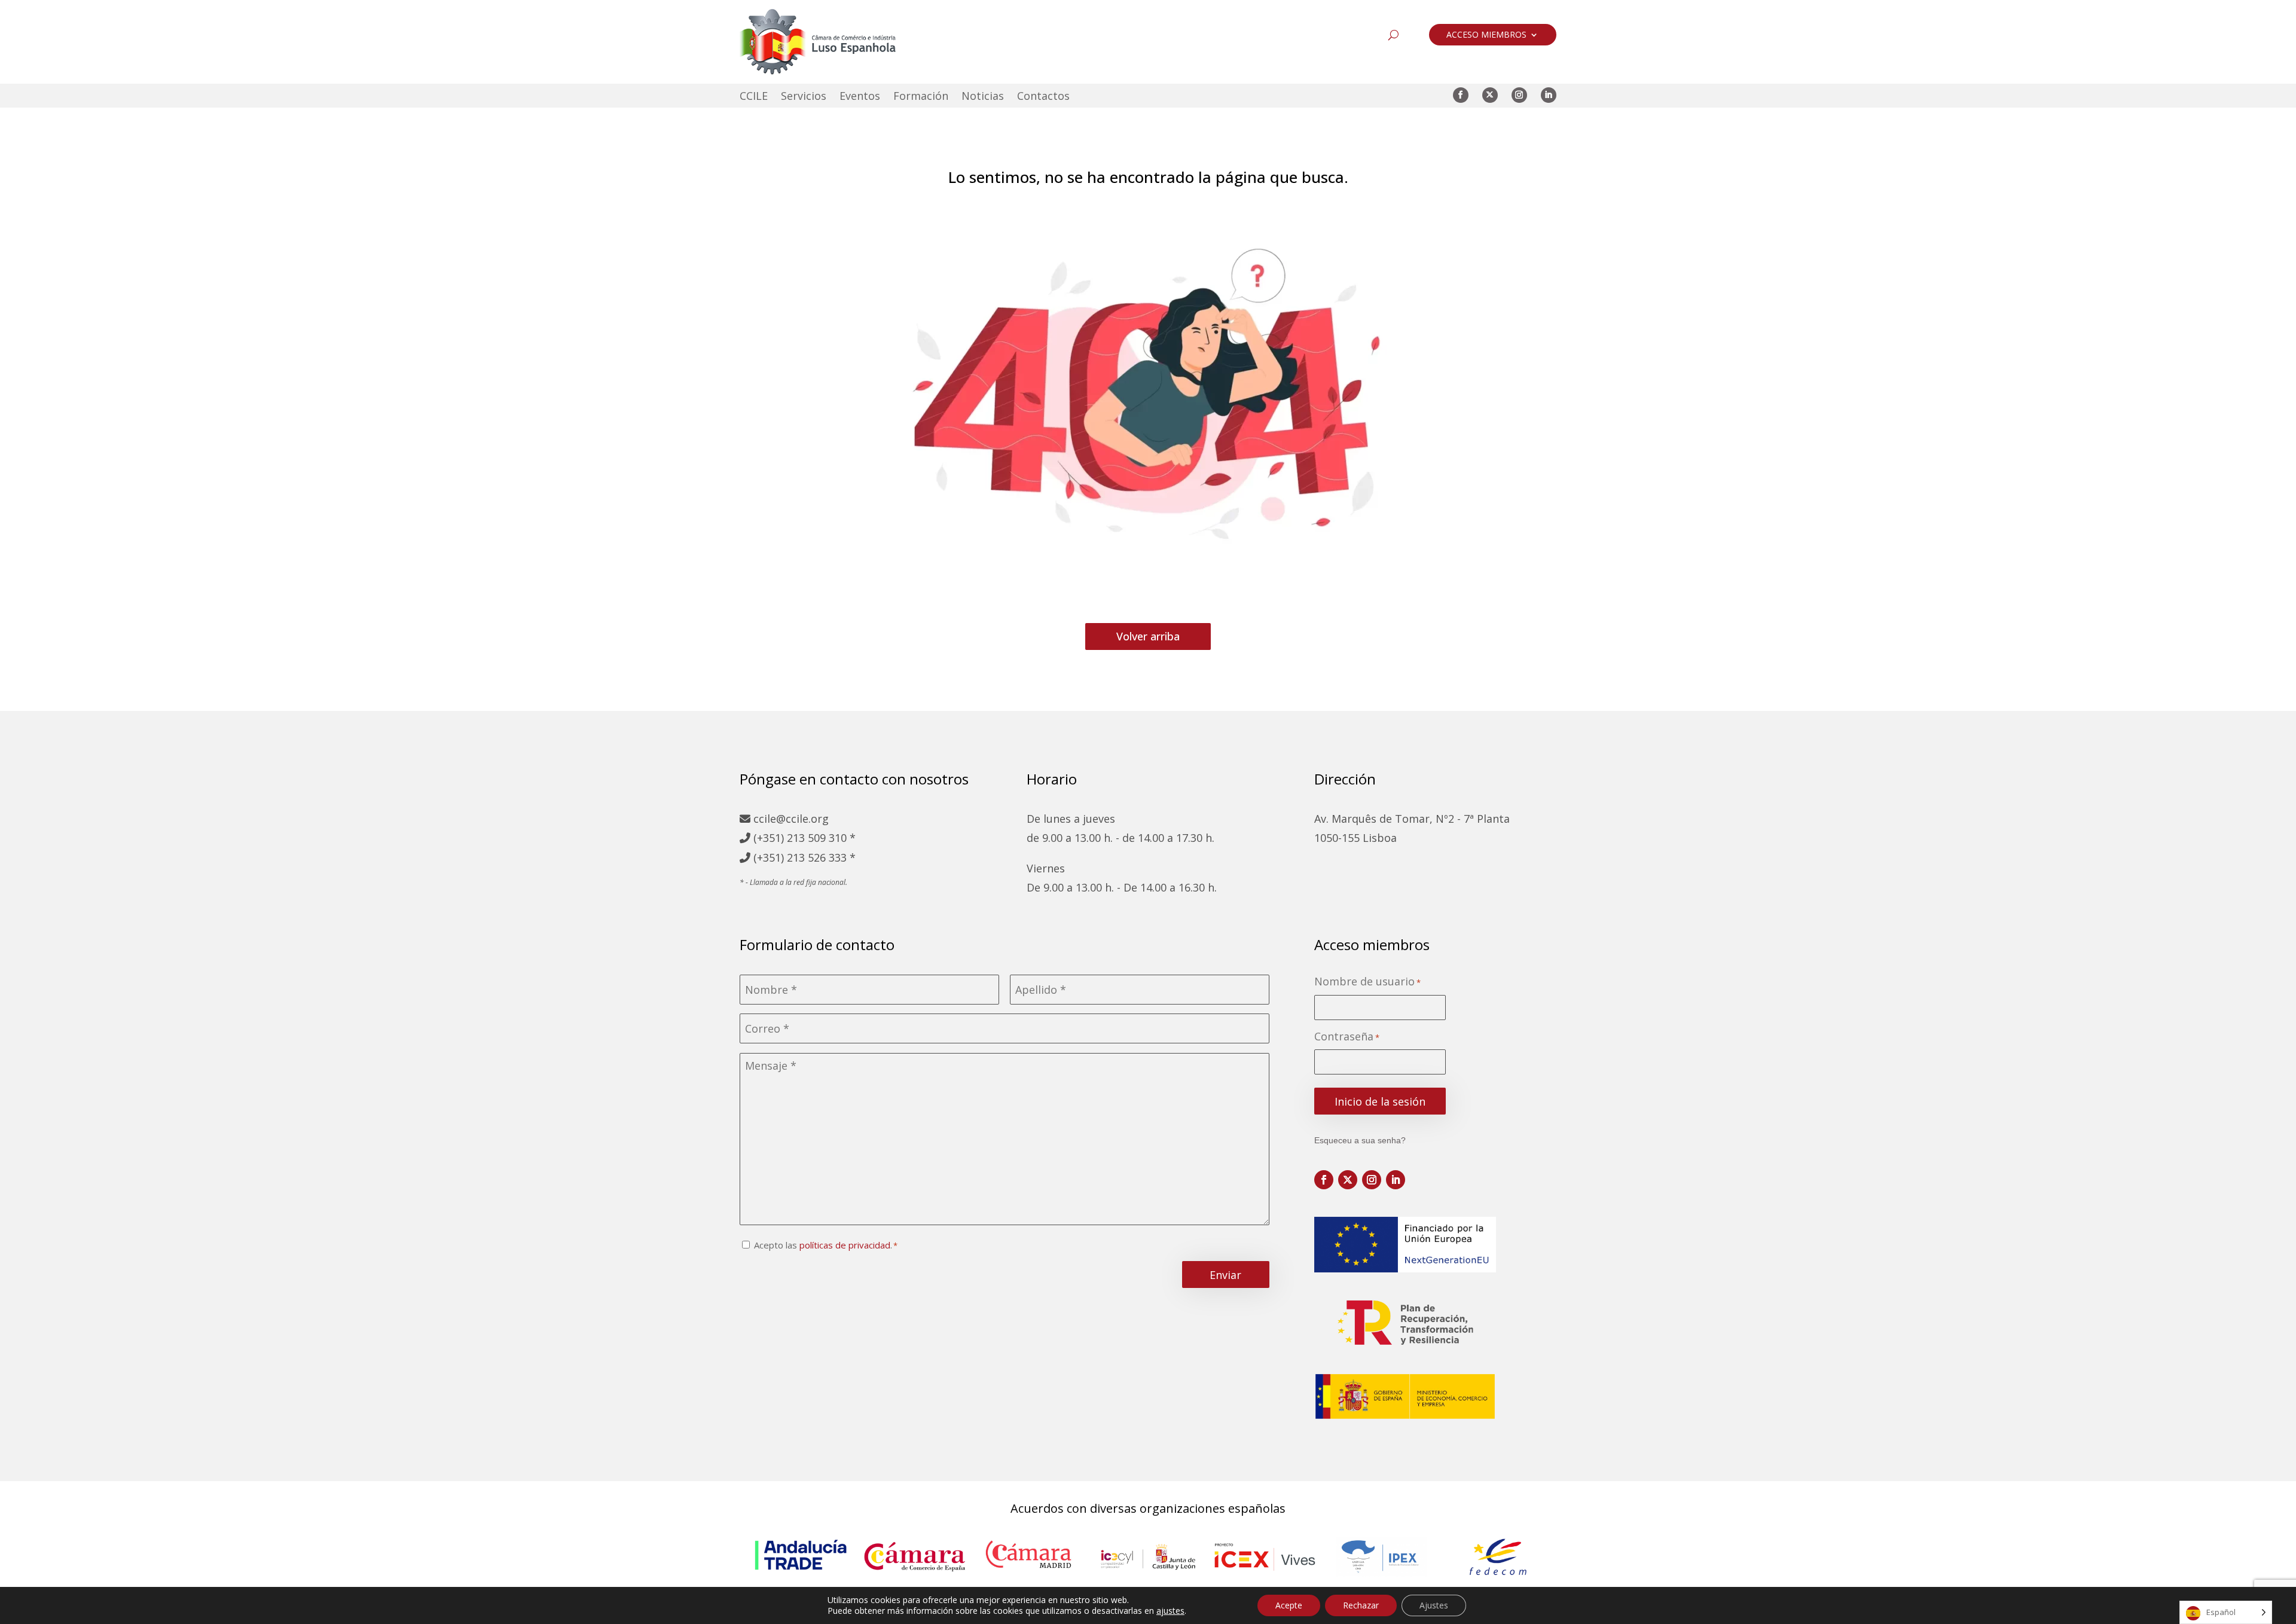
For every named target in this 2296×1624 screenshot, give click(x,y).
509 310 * (832, 838)
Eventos (860, 97)
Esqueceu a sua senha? (1360, 1140)
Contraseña (1347, 1037)
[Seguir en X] (1490, 95)
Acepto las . (823, 1245)
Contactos (1043, 97)
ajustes (1170, 1611)
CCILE (754, 97)
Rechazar (1361, 1605)
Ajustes (1434, 1605)
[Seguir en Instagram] (1519, 95)
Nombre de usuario (1367, 982)
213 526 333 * (821, 857)
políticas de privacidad (845, 1245)
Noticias (983, 97)
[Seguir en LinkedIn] (1549, 95)
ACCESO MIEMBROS (1486, 35)
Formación (921, 97)
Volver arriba (1148, 636)
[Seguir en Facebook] (1461, 95)
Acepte (1289, 1605)
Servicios (804, 97)
